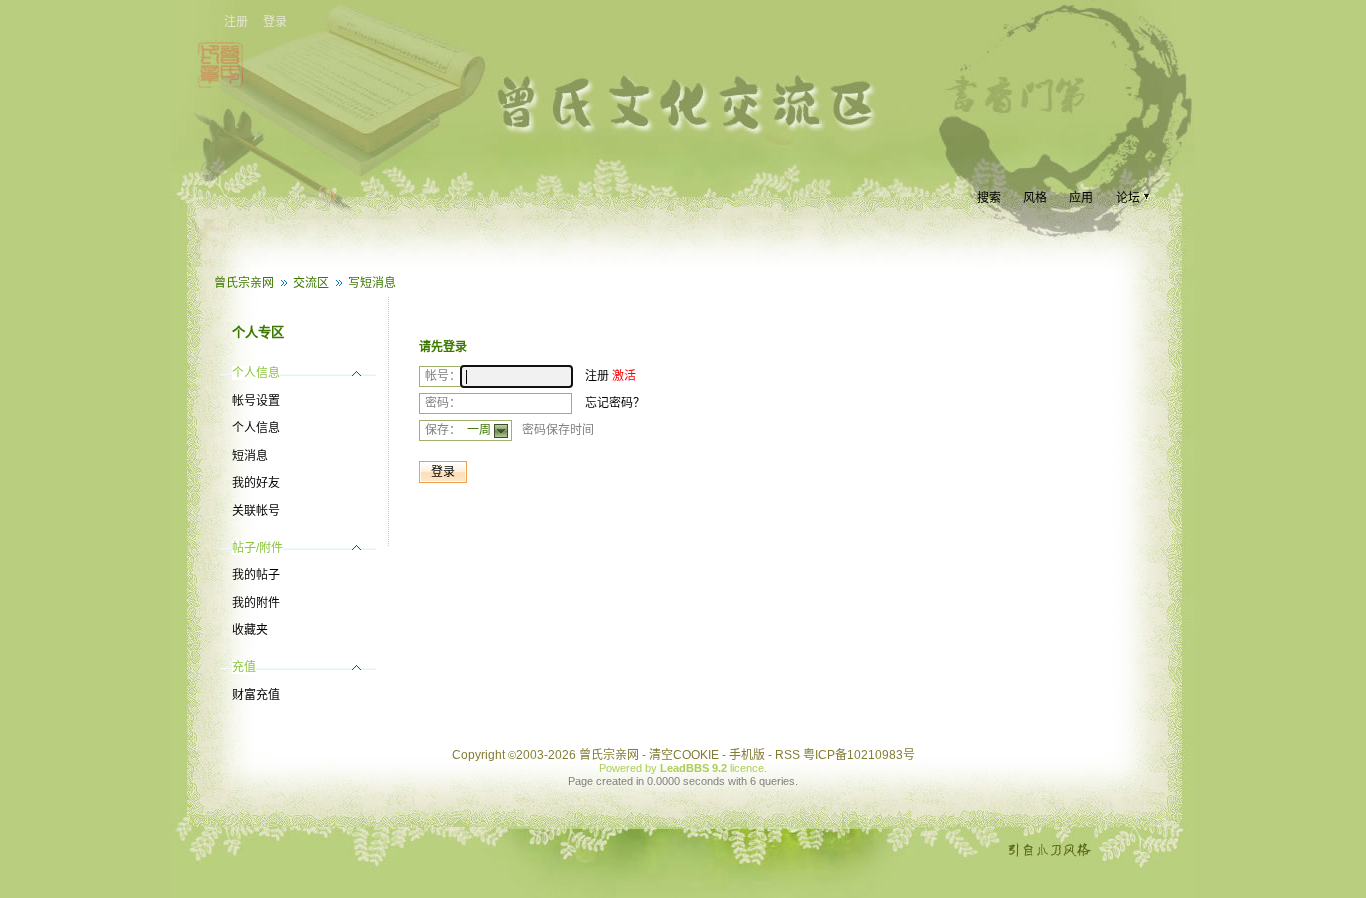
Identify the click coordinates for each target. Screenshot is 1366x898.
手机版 (747, 755)
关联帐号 (256, 511)
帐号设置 (256, 401)
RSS (787, 755)
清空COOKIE (684, 755)
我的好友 (256, 483)
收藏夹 (250, 630)
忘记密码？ (615, 403)
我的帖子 (256, 575)
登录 (275, 22)
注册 (236, 22)
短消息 (250, 456)
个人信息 (256, 428)
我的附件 (256, 603)
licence (747, 768)
